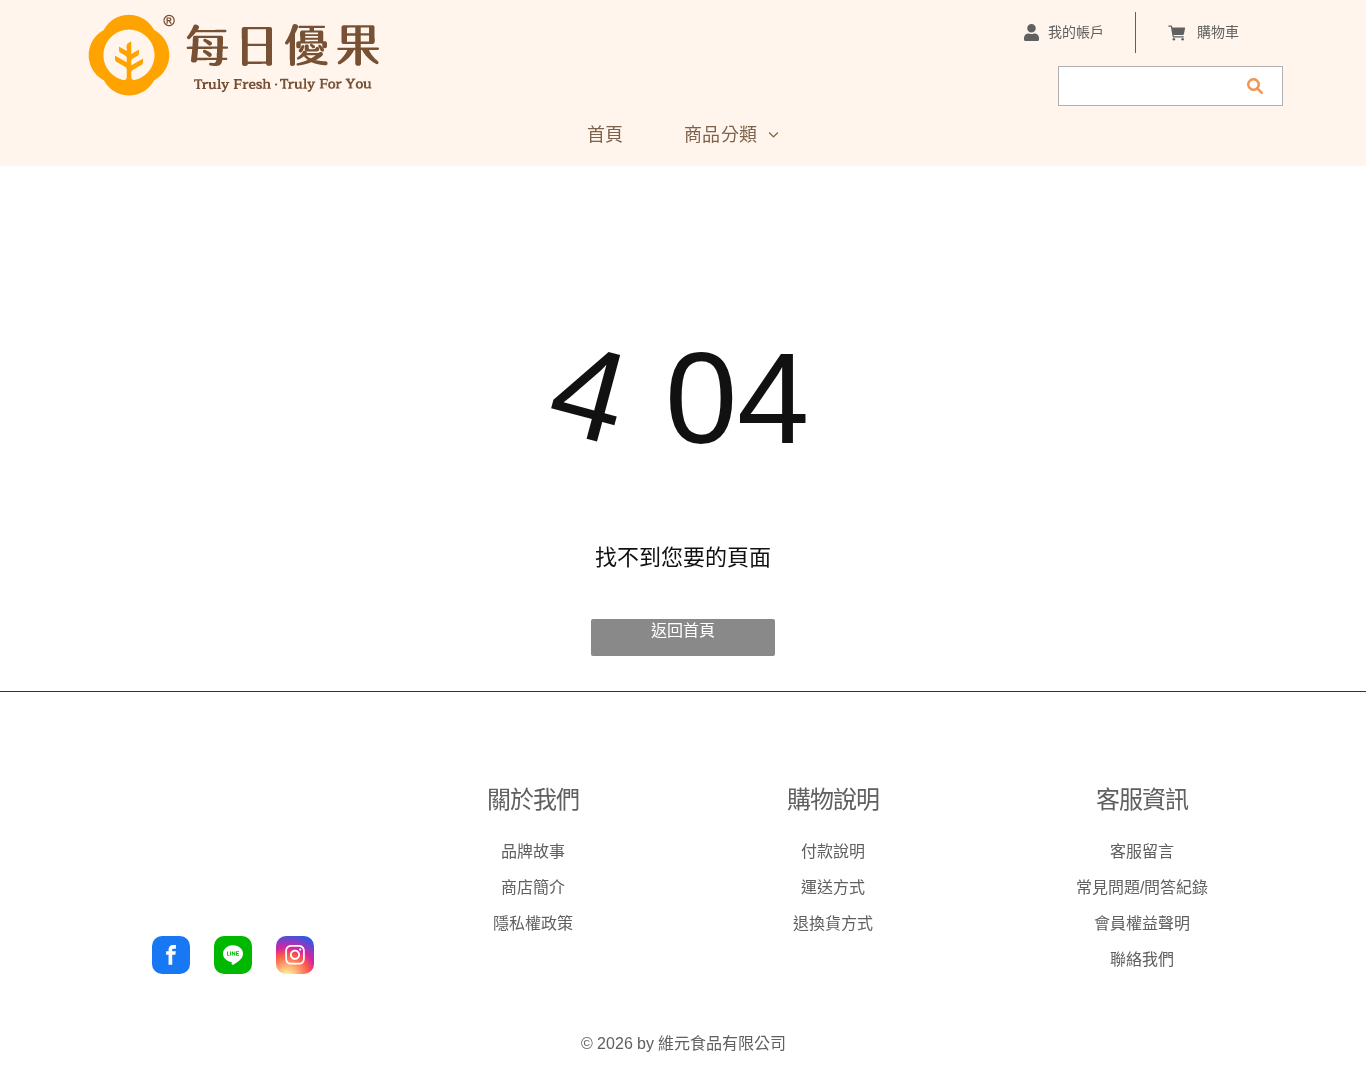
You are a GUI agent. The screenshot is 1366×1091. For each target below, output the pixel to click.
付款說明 (833, 851)
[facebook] (171, 957)
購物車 (1218, 32)
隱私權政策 (533, 923)
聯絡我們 (1142, 959)
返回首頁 (683, 630)
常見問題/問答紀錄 (1142, 887)
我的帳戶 (1076, 32)
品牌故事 (533, 851)
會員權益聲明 (1142, 923)
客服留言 (1142, 851)
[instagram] (295, 957)
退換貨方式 (833, 923)
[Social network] (233, 957)
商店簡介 (533, 887)
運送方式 (833, 887)
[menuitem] (605, 135)
